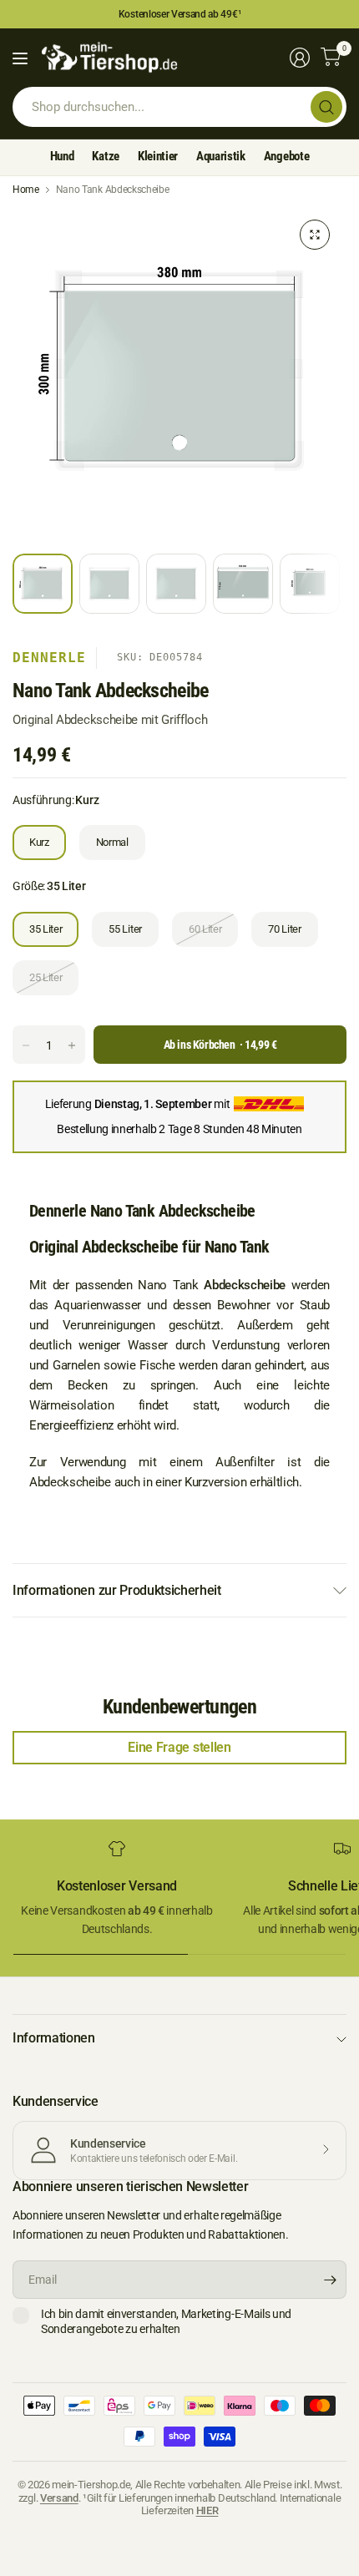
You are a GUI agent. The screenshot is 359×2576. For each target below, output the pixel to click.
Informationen (54, 2038)
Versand (59, 2498)
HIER (207, 2510)
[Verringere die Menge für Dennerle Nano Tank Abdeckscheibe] (26, 1045)
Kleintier (158, 156)
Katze (105, 156)
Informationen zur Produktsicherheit (117, 1590)
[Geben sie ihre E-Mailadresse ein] (330, 2280)
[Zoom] (315, 235)
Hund (62, 156)
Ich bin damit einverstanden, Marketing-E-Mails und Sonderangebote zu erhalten (166, 2321)
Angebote (286, 156)
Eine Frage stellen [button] (179, 1747)
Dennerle (49, 658)
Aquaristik (221, 156)
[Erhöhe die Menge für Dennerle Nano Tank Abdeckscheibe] (72, 1045)
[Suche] (326, 107)
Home (26, 190)
